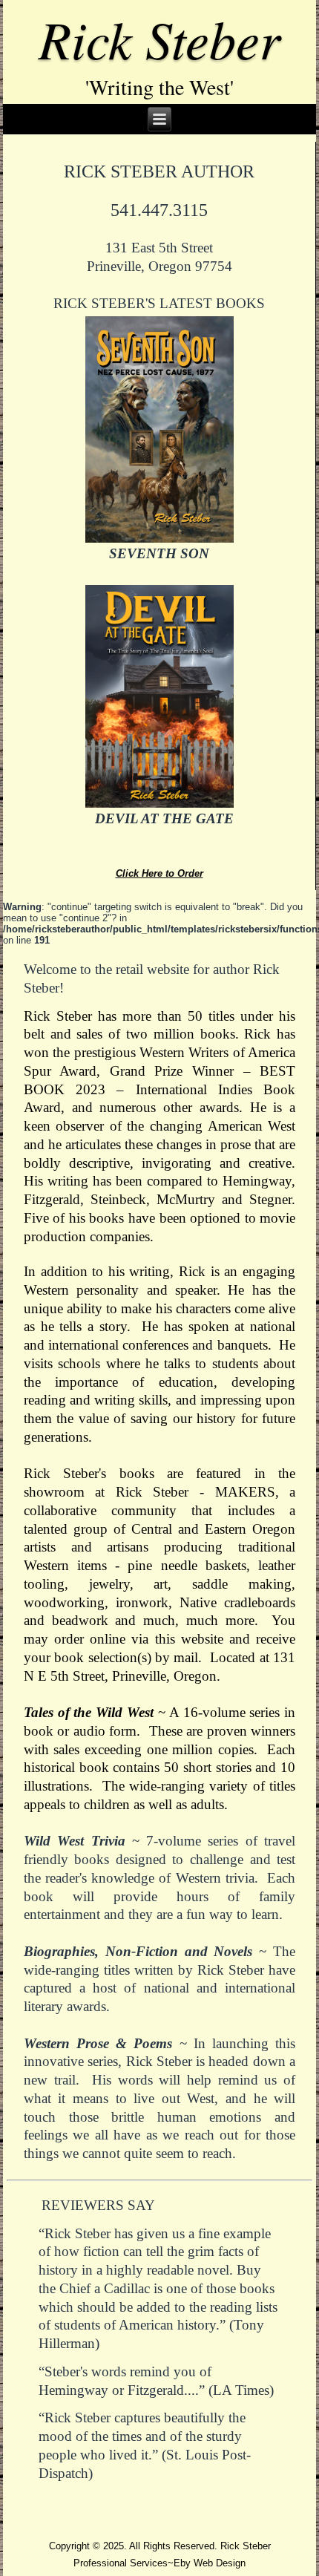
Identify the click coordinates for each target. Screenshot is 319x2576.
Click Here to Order (159, 873)
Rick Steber (159, 38)
